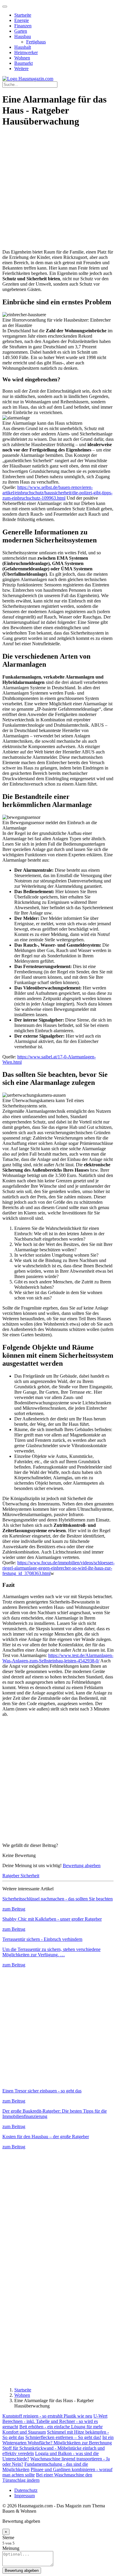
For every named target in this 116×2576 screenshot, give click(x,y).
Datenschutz (26, 2490)
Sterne (8, 2538)
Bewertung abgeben (82, 1865)
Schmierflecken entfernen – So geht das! (63, 2437)
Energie (22, 20)
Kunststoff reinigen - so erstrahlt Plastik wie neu (47, 2416)
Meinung (11, 2548)
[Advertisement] (58, 191)
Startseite (23, 15)
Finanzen (23, 26)
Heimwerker (26, 52)
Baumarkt (23, 63)
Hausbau (23, 36)
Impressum (25, 2496)
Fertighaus (36, 42)
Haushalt (23, 47)
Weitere (21, 69)
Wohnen (22, 58)
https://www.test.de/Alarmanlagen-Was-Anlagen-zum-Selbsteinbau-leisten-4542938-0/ (58, 1658)
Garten (21, 31)
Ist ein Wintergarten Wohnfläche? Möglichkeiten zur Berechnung (58, 2440)
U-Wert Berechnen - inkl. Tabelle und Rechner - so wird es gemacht (55, 2421)
